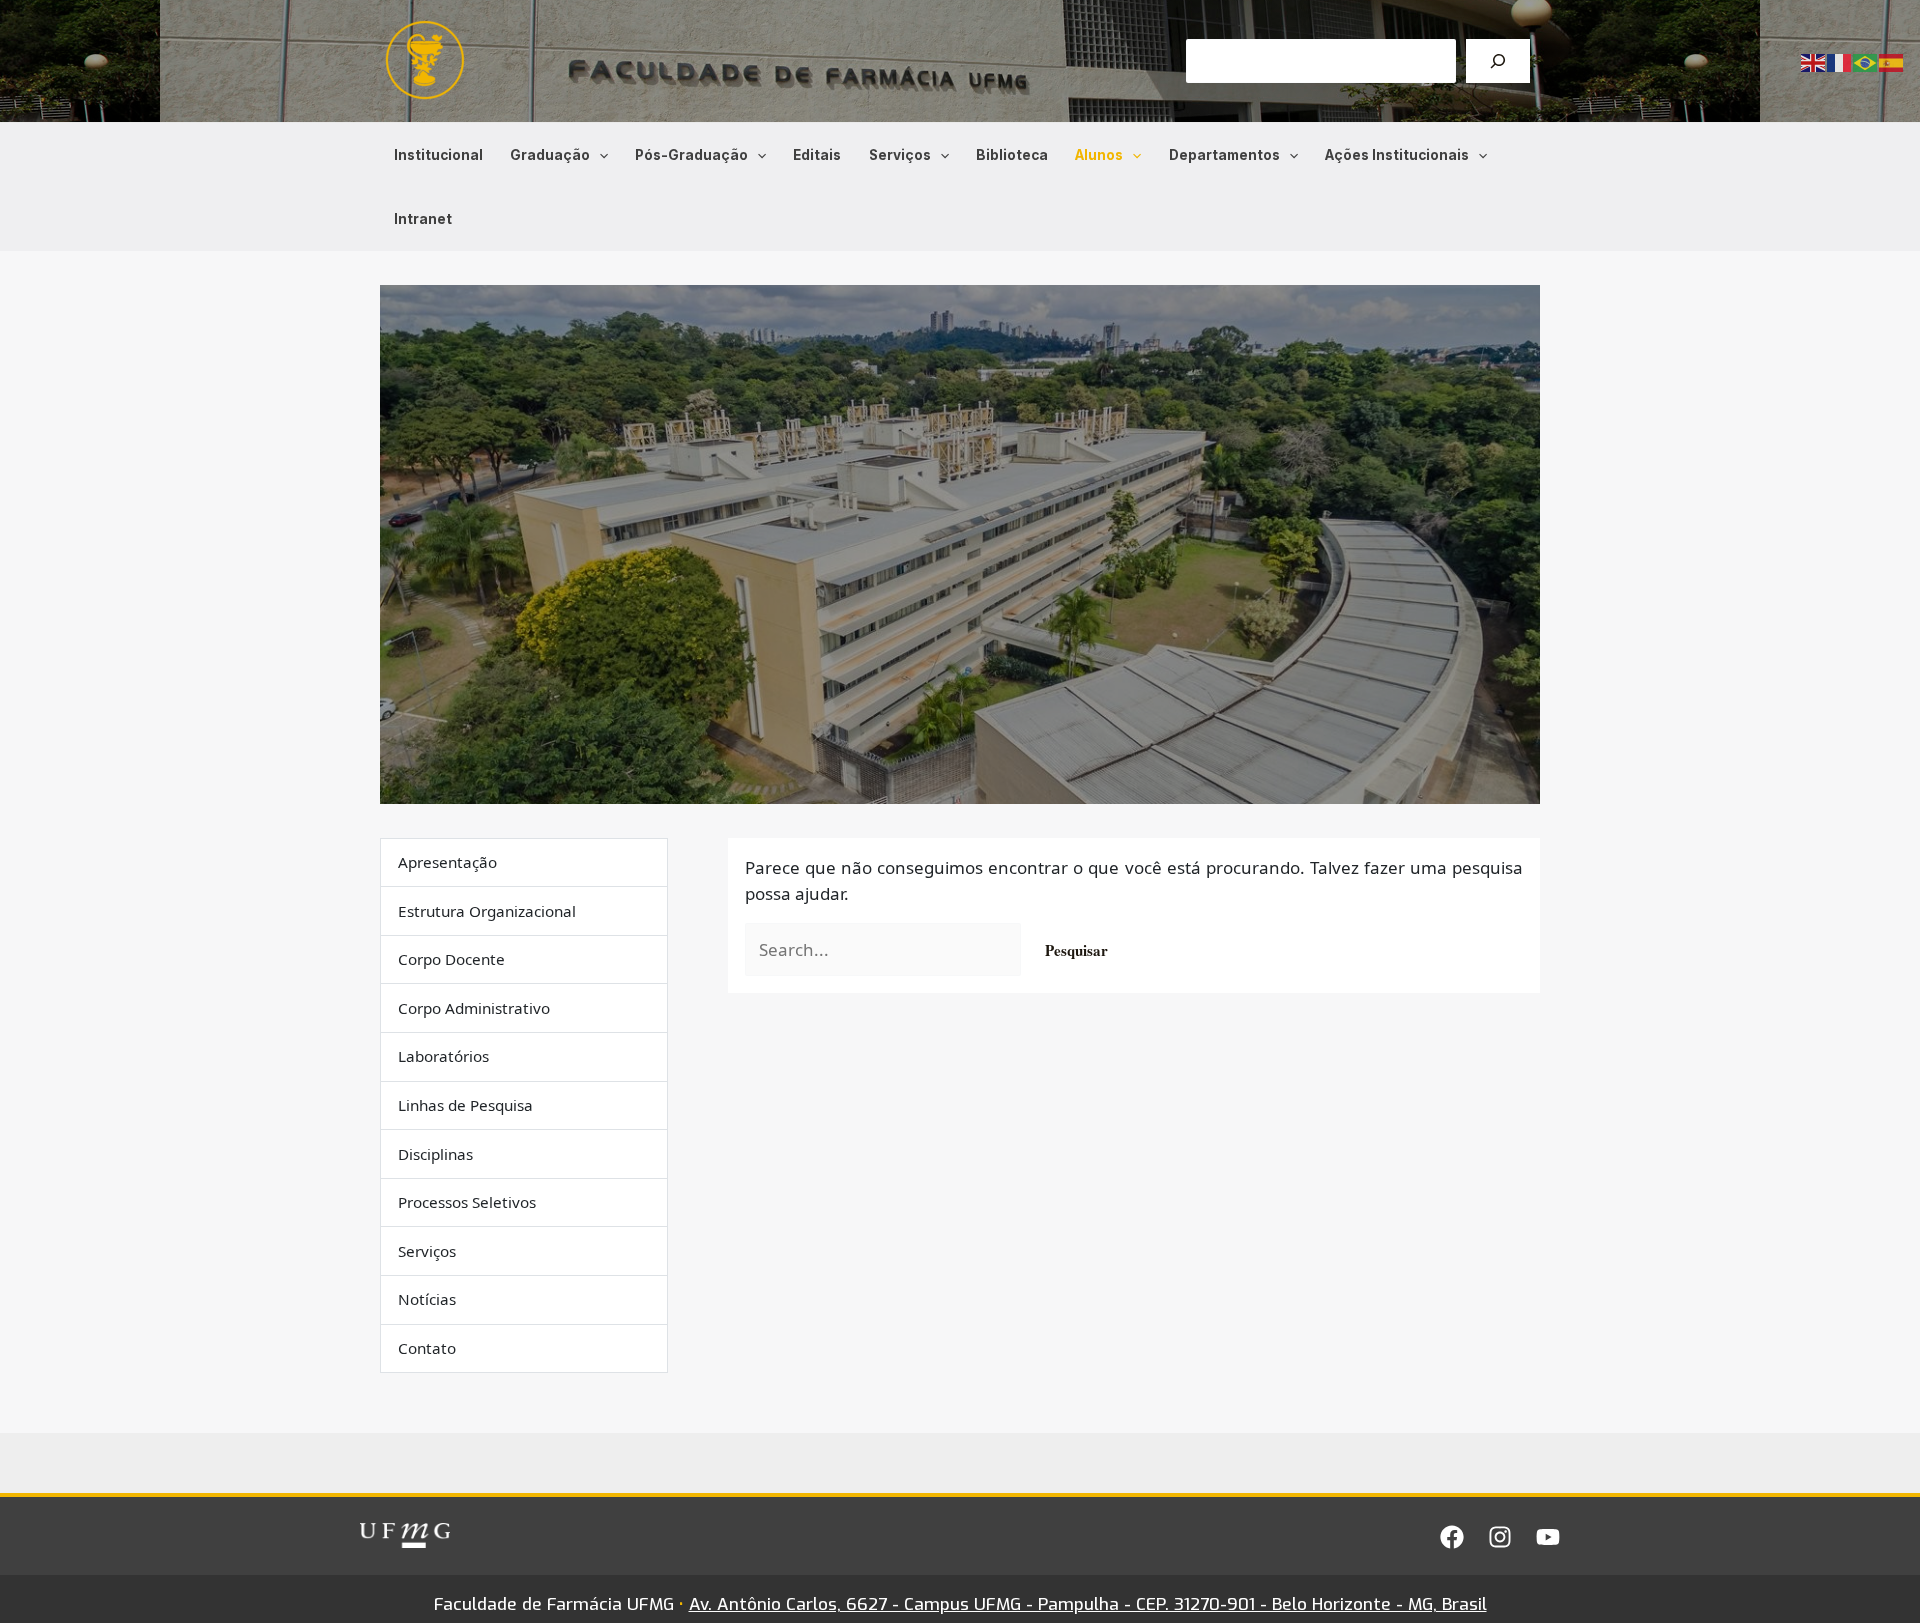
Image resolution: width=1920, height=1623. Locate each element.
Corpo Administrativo (474, 1009)
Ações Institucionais (1397, 155)
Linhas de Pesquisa (465, 1106)
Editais (817, 155)
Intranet (423, 219)
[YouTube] (1548, 1537)
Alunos (1099, 155)
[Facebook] (1452, 1537)
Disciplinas (435, 1154)
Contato (427, 1349)
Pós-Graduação (691, 155)
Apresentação (447, 863)
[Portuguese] (1866, 61)
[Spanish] (1892, 61)
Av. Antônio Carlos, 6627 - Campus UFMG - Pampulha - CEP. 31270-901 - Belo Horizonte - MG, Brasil (1088, 1604)
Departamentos (1224, 155)
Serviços (900, 155)
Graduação (550, 155)
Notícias (427, 1300)
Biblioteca (1012, 155)
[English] (1814, 61)
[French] (1840, 61)
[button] (599, 155)
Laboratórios (443, 1057)
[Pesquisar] (1498, 61)
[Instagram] (1500, 1537)
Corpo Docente (451, 960)
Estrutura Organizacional (487, 911)
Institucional (438, 155)
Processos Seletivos (467, 1203)
